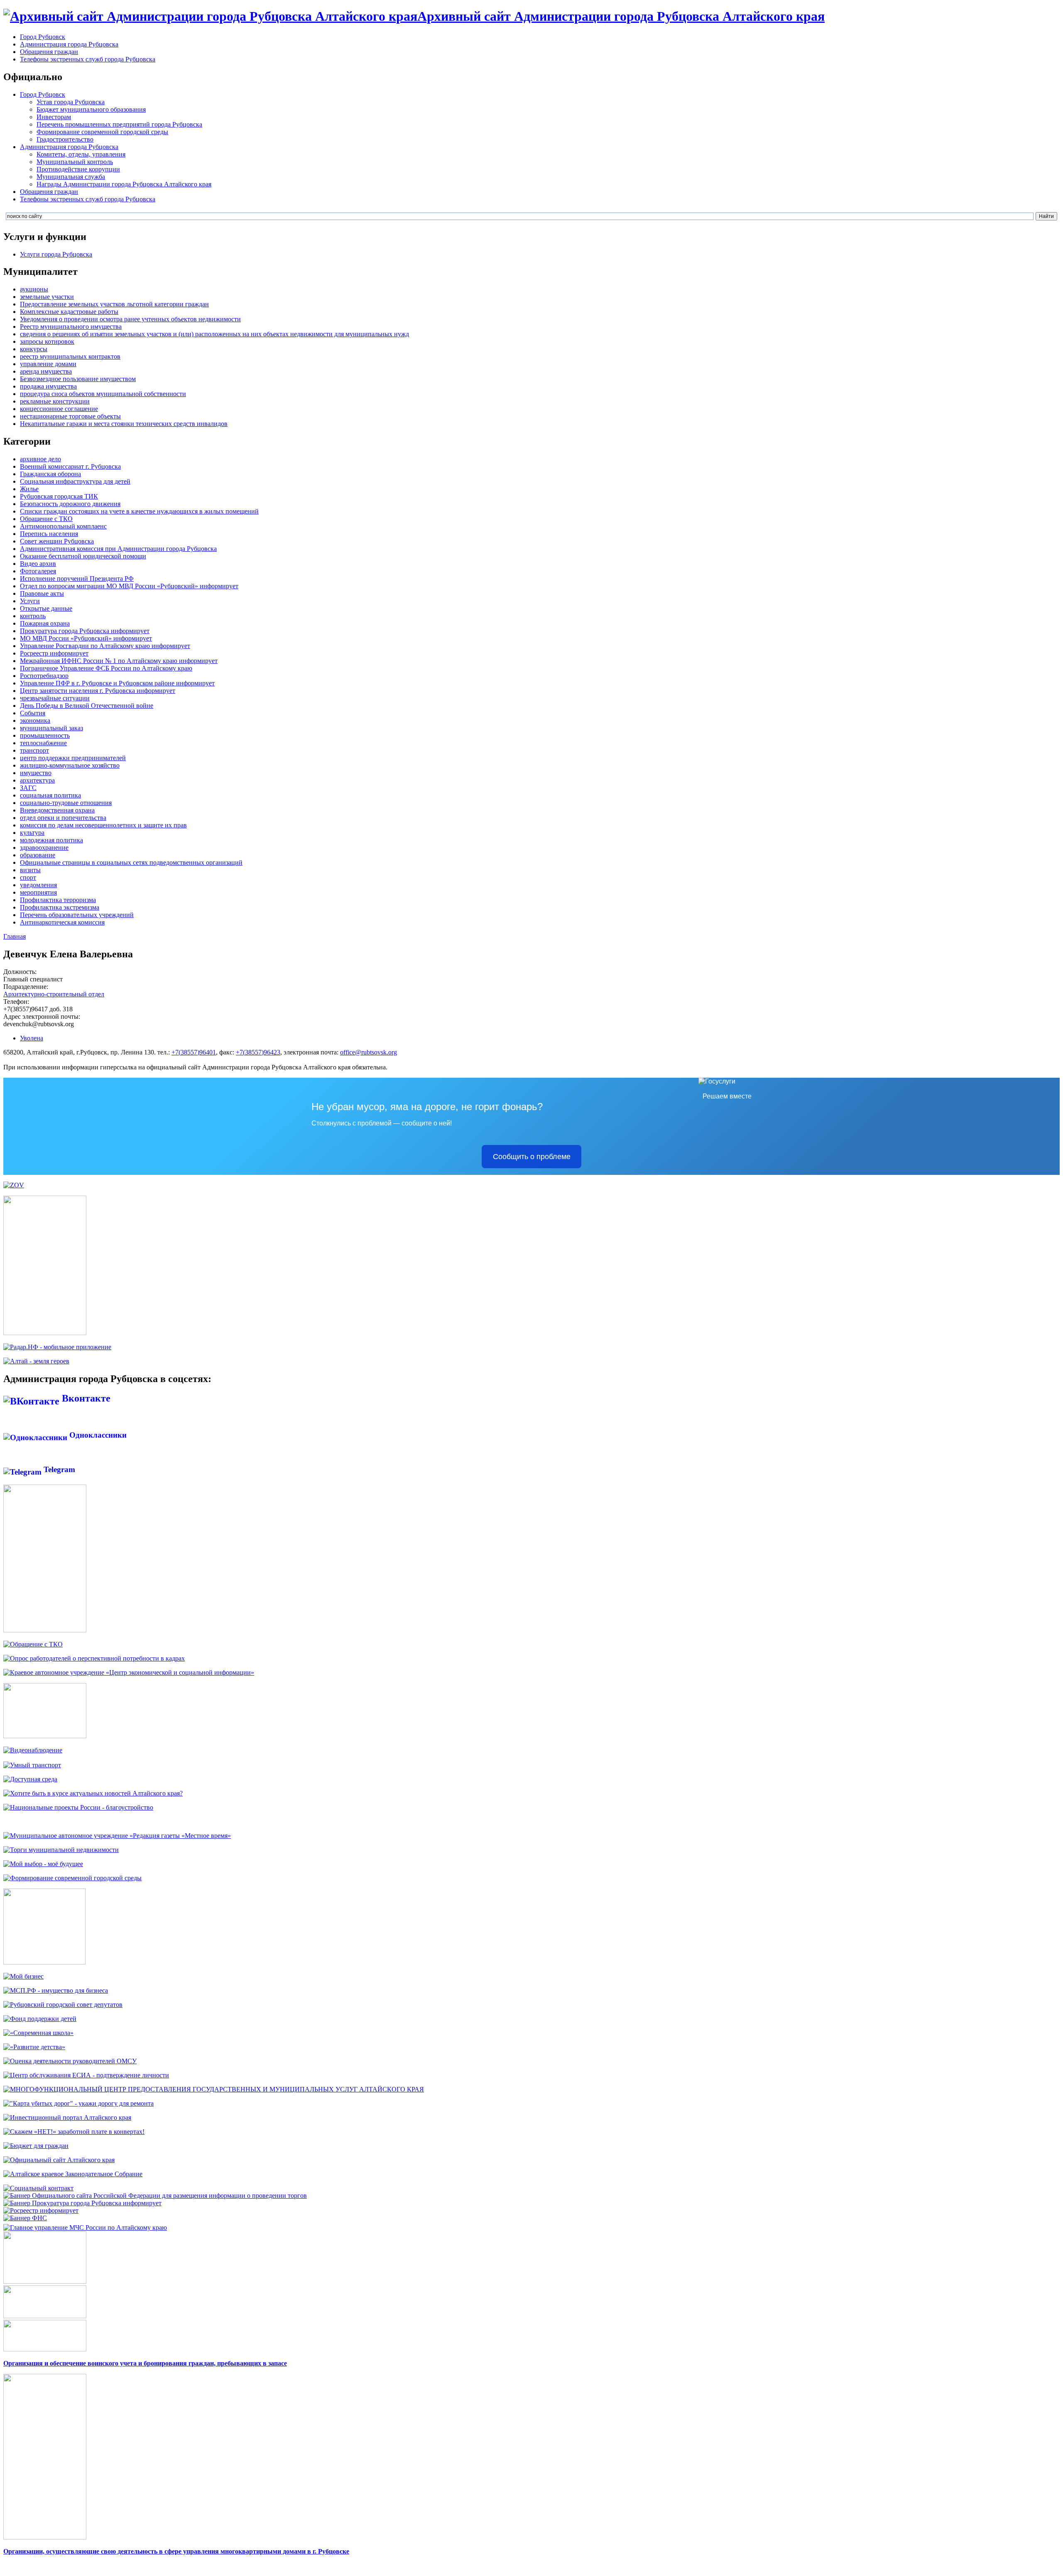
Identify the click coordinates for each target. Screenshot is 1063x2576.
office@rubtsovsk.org (369, 1052)
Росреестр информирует (54, 653)
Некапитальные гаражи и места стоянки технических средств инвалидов (124, 424)
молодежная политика (51, 840)
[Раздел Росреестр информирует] (41, 2210)
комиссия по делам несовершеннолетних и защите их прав (103, 825)
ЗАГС (28, 788)
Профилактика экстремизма (60, 907)
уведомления (38, 885)
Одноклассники (97, 1435)
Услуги (30, 601)
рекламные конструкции (55, 401)
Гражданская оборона (50, 474)
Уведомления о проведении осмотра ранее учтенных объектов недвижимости (130, 319)
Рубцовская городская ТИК (59, 496)
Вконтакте (85, 1398)
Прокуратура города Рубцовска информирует (85, 631)
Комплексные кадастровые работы (69, 312)
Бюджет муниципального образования (91, 109)
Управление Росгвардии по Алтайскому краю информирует (105, 646)
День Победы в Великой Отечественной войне (87, 706)
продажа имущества (48, 386)
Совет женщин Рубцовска (57, 541)
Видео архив (38, 564)
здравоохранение (44, 848)
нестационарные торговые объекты (70, 416)
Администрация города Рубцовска (69, 44)
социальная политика (50, 795)
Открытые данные (46, 608)
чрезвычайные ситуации (55, 698)
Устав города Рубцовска (71, 102)
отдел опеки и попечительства (63, 818)
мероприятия (38, 892)
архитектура (37, 780)
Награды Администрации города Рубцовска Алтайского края (124, 184)
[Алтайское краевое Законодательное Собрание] (73, 2174)
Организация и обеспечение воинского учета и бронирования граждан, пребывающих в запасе (145, 2363)
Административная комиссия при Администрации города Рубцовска (118, 549)
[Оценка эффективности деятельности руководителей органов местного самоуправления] (70, 2061)
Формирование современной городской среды (102, 132)
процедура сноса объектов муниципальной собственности (103, 394)
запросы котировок (47, 341)
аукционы (34, 289)
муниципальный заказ (51, 728)
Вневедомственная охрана (57, 810)
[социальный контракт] (38, 2188)
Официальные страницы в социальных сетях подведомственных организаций (131, 862)
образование (38, 855)
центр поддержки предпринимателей (73, 758)
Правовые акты (42, 593)
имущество (36, 773)
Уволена (32, 1038)
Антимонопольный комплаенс (63, 526)
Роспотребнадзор (44, 676)
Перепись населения (49, 534)
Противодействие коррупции (78, 169)
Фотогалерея (38, 571)
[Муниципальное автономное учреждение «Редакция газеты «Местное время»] (117, 1836)
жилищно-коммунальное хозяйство (70, 765)
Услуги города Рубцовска (56, 254)
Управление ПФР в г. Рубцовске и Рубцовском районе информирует (117, 683)
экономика (35, 720)
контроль (33, 616)
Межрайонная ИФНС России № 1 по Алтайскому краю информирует (119, 661)
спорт (28, 877)
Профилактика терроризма (58, 900)
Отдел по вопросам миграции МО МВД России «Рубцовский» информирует (129, 586)
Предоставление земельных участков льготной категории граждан (114, 304)
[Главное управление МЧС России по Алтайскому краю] (85, 2225)
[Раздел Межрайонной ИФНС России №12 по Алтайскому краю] (25, 2218)
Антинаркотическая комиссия (62, 922)
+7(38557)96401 (194, 1052)
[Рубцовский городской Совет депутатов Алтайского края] (63, 2005)
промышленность (45, 735)
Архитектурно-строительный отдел (54, 994)
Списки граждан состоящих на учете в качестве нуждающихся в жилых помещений (139, 511)
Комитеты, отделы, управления (81, 154)
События (33, 713)
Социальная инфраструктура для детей (75, 481)
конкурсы (34, 349)
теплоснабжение (43, 743)
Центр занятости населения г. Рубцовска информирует (98, 691)
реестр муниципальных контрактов (70, 356)
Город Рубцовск (43, 37)
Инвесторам (54, 117)
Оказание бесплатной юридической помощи (83, 556)
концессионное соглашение (59, 409)
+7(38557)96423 (258, 1052)
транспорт (34, 750)
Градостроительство (65, 139)
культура (32, 833)
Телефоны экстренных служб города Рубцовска (88, 59)
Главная (15, 936)
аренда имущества (46, 371)
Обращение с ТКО (46, 519)
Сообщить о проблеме (532, 1157)
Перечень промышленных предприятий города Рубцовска (119, 124)
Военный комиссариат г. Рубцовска (70, 466)
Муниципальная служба (71, 177)
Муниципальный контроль (75, 162)
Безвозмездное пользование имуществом (78, 379)
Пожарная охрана (45, 623)
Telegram (58, 1469)
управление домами (48, 364)
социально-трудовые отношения (66, 803)
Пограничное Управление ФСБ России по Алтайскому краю (106, 668)
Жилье (29, 489)
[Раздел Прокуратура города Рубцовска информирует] (82, 2203)
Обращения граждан (49, 52)
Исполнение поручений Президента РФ (77, 579)
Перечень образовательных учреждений (77, 915)
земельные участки (47, 297)
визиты (30, 870)
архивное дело (40, 459)
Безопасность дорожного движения (70, 504)
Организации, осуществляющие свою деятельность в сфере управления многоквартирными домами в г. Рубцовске (176, 2551)
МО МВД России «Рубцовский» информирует (86, 638)
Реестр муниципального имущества (71, 327)
